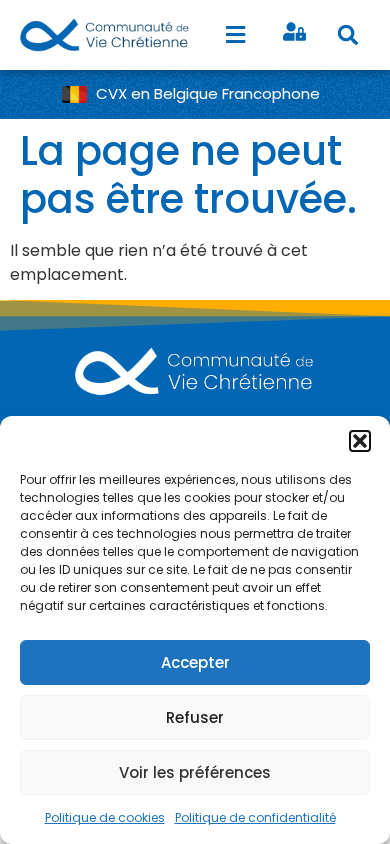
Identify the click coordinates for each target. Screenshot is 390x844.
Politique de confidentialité (255, 817)
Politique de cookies (105, 817)
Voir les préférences (195, 772)
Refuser (195, 717)
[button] (360, 441)
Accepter (195, 662)
